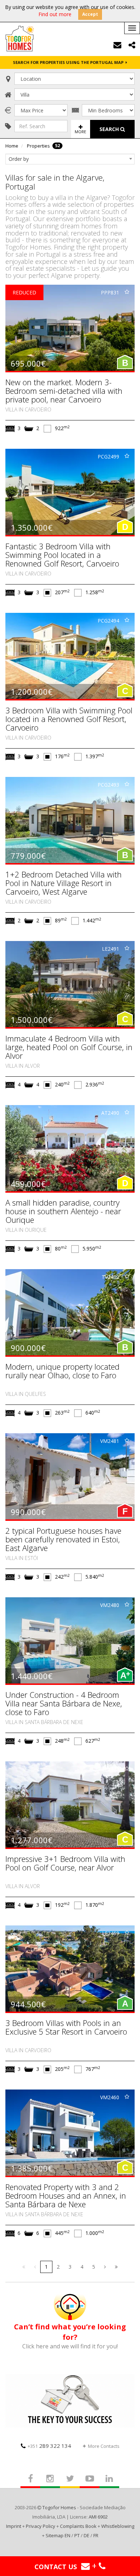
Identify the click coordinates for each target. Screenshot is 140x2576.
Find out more (55, 14)
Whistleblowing (118, 2526)
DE (87, 2535)
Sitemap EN (58, 2535)
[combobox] (70, 159)
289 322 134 (49, 2446)
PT (77, 2535)
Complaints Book (78, 2526)
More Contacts (104, 2446)
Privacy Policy (41, 2526)
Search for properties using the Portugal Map (69, 62)
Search (110, 129)
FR (96, 2535)
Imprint (14, 2526)
